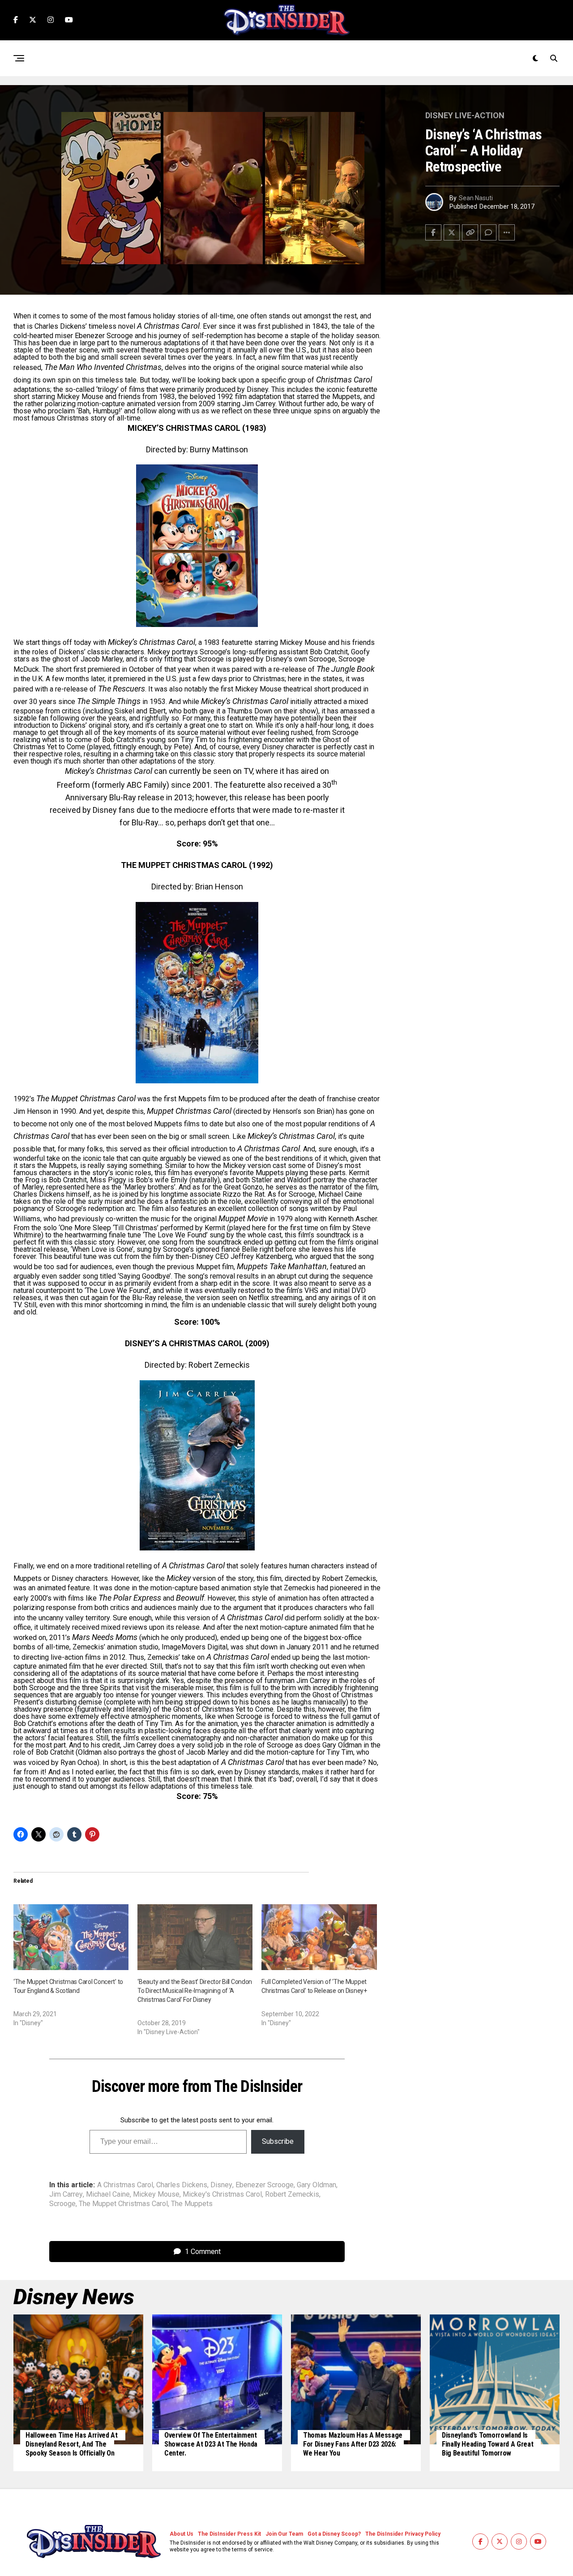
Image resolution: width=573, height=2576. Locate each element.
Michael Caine (108, 2194)
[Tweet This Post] (452, 232)
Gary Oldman (316, 2185)
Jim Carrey (66, 2194)
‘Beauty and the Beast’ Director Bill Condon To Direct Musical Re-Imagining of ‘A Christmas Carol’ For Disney (195, 1991)
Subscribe (278, 2141)
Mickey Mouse (156, 2194)
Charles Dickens (182, 2185)
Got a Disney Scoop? (334, 2534)
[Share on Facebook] (433, 232)
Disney (221, 2185)
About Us (182, 2534)
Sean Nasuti (476, 198)
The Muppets (192, 2204)
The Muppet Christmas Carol (123, 2204)
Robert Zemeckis (292, 2194)
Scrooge (62, 2204)
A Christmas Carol (125, 2185)
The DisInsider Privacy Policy (403, 2534)
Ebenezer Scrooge (265, 2185)
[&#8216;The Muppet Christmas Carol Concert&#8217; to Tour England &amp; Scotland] (71, 1937)
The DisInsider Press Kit (229, 2534)
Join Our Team (284, 2534)
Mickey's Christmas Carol (222, 2194)
